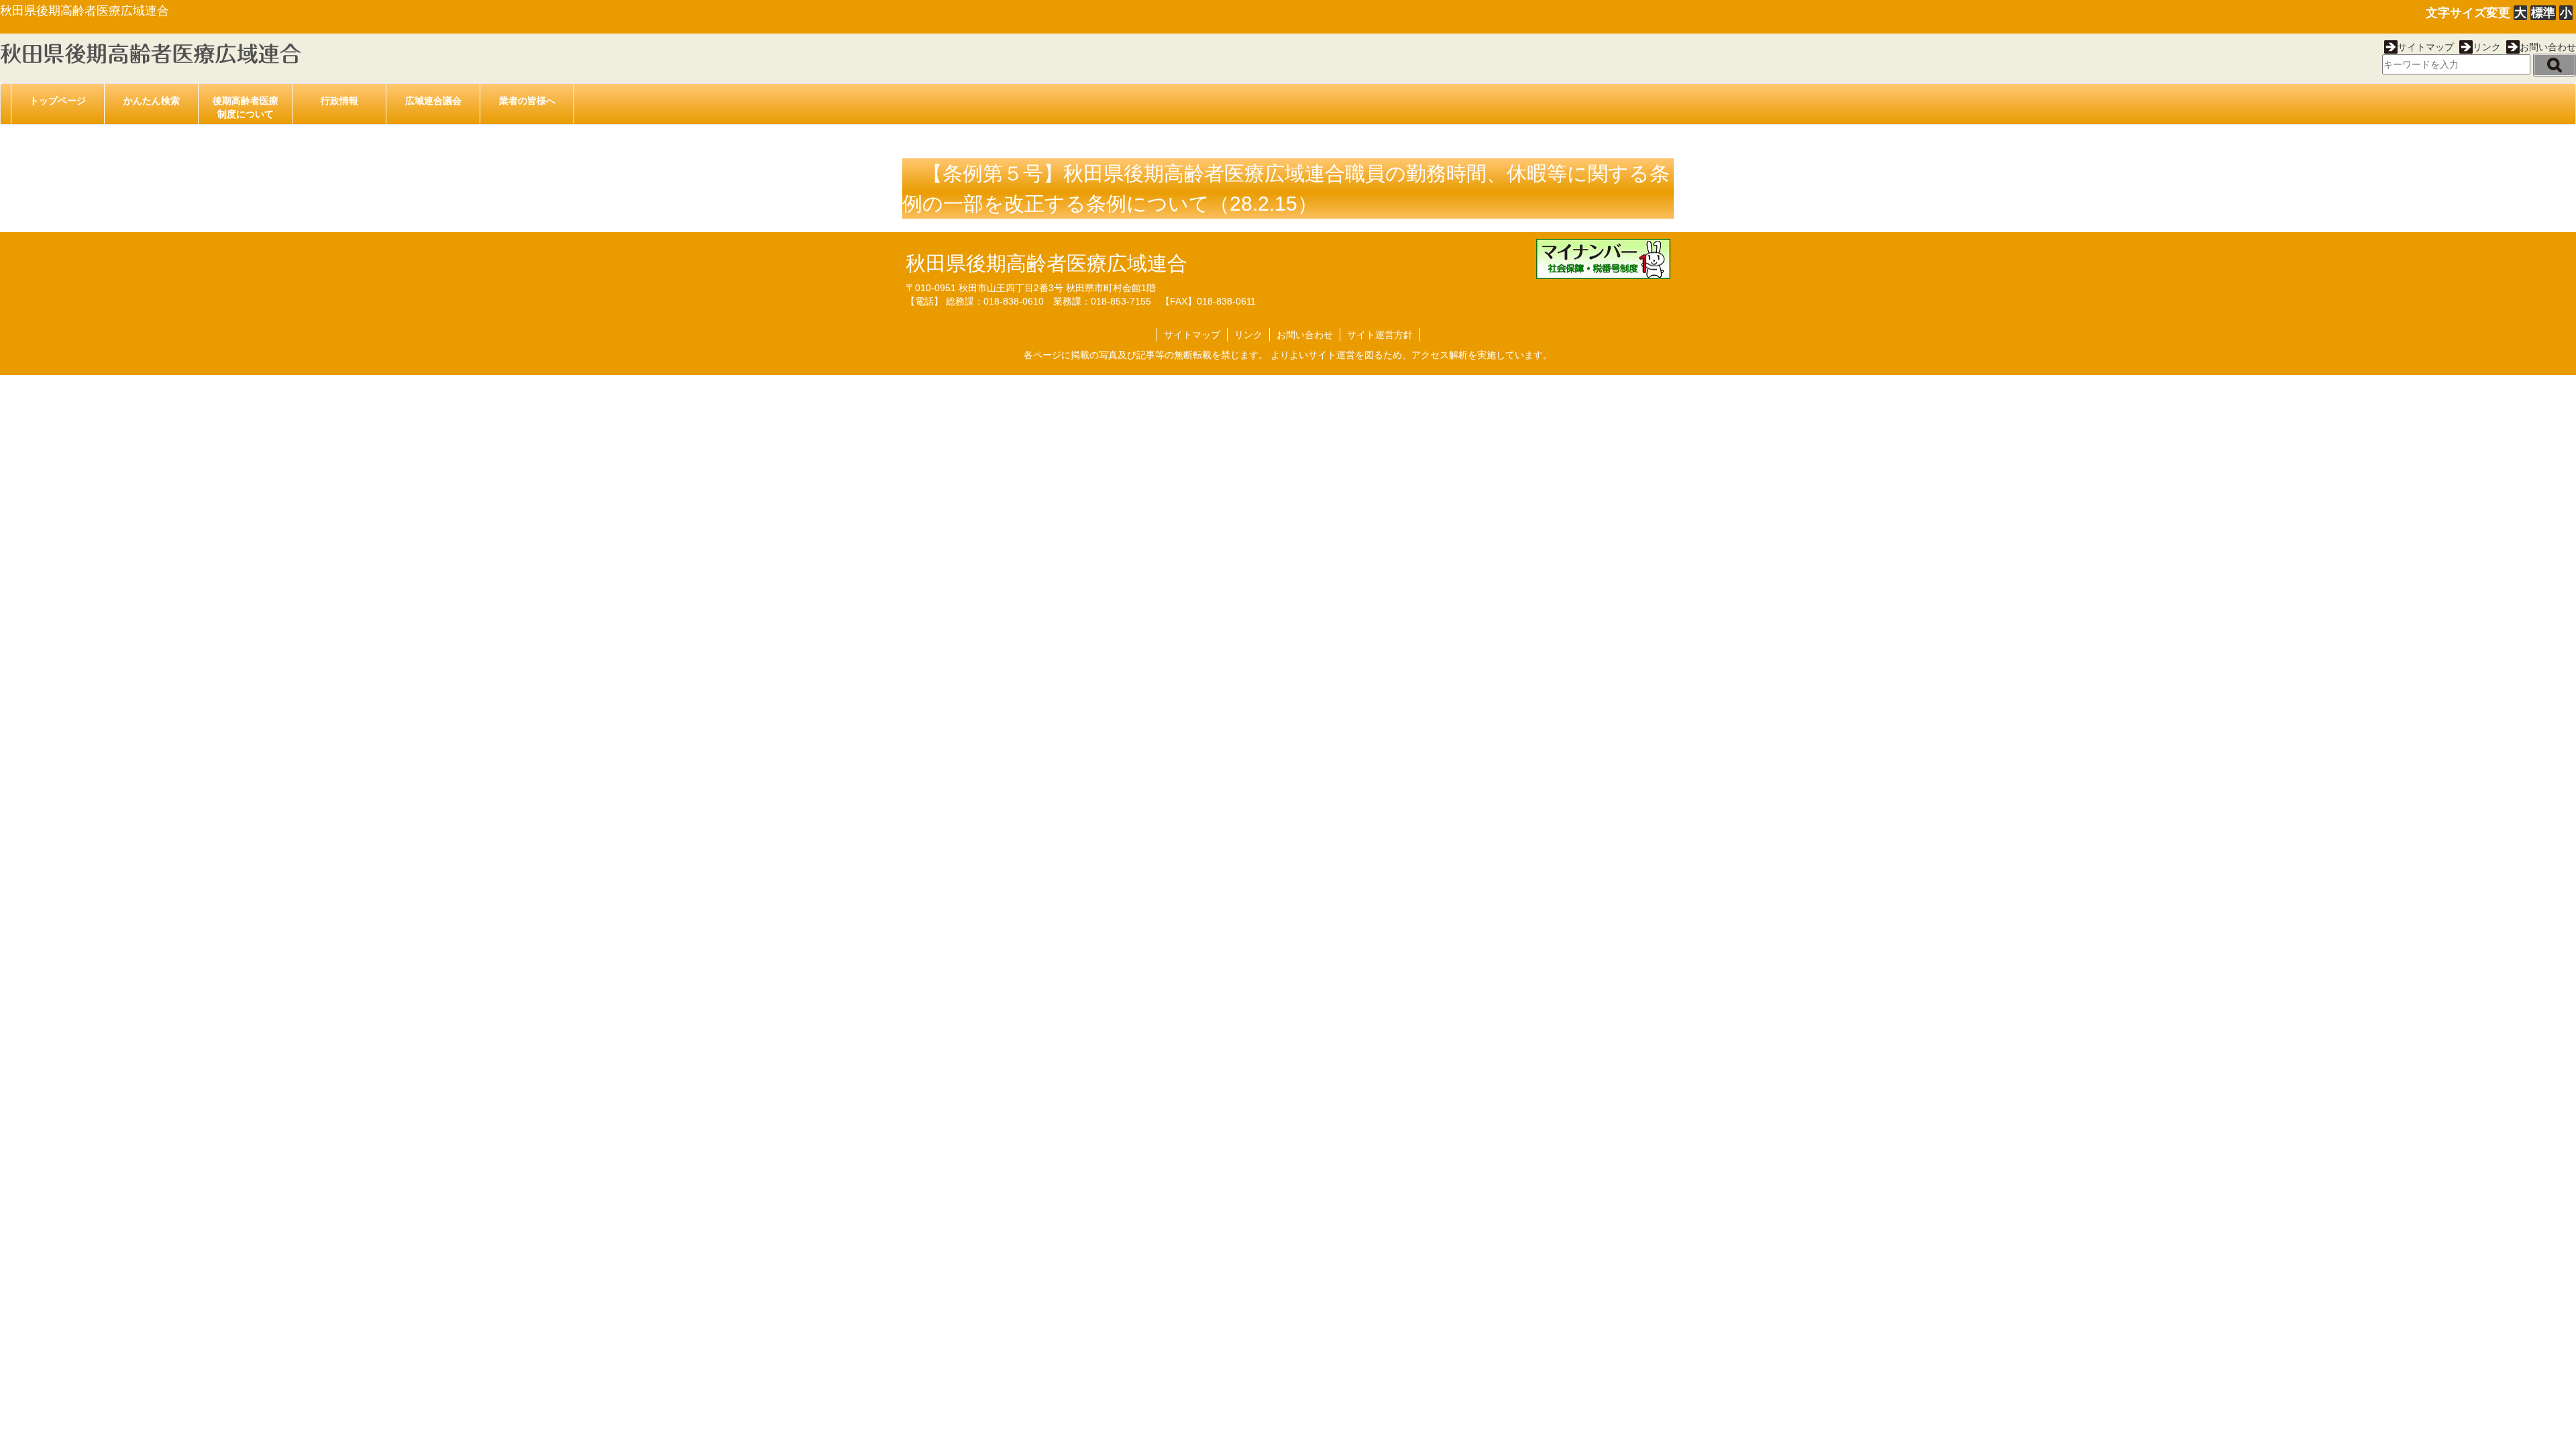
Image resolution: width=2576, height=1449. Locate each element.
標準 (2543, 13)
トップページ (58, 101)
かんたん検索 (152, 101)
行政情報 (339, 101)
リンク (2487, 47)
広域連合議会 (433, 101)
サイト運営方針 (1380, 335)
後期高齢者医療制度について (246, 107)
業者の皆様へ (527, 101)
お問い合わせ (2548, 47)
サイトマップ (2426, 47)
